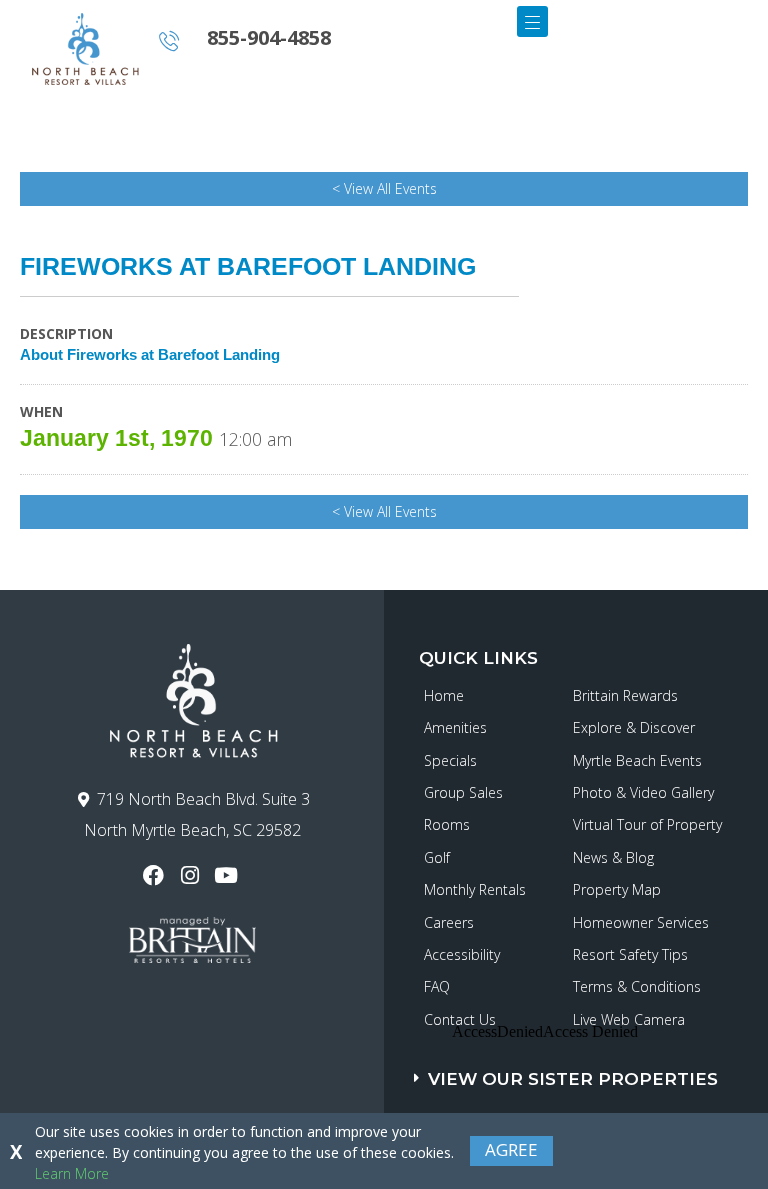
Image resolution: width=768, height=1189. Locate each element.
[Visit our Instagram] (191, 875)
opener (532, 21)
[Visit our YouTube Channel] (228, 875)
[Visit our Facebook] (155, 875)
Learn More (72, 1173)
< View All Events (384, 188)
